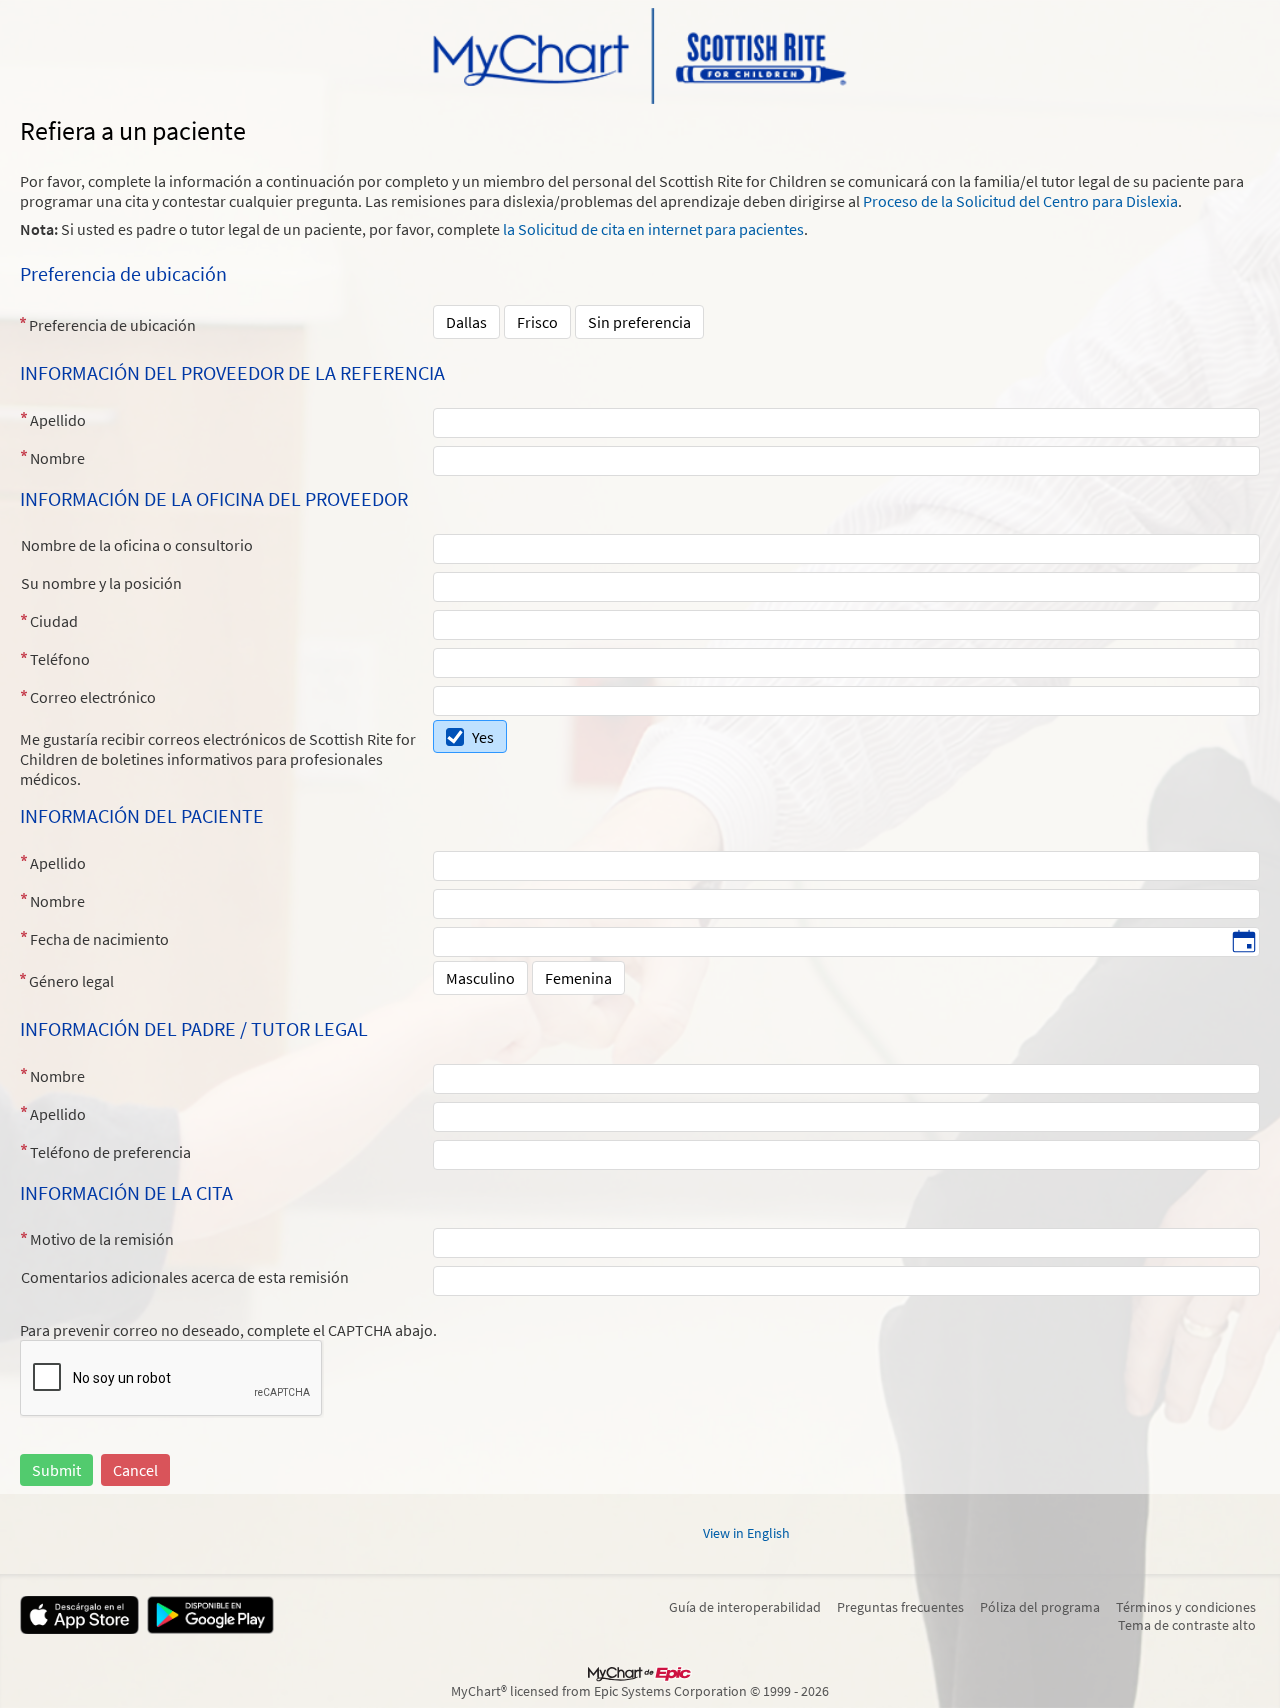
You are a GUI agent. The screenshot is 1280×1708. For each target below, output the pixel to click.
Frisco (537, 322)
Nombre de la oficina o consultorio (137, 545)
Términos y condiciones (1186, 1607)
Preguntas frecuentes (900, 1607)
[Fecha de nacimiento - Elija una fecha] (1244, 943)
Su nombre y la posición (101, 583)
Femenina (578, 978)
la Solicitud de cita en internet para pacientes (653, 229)
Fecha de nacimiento (99, 939)
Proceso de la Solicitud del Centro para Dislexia (1020, 201)
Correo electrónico (93, 697)
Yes (483, 737)
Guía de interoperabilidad (745, 1607)
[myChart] (639, 56)
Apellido (58, 420)
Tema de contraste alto (1187, 1625)
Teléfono (60, 659)
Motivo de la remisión (102, 1239)
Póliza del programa (1040, 1607)
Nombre (57, 458)
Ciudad (54, 621)
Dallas (466, 322)
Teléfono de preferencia (110, 1152)
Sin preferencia (639, 322)
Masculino (480, 978)
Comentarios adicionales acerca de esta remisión (185, 1277)
